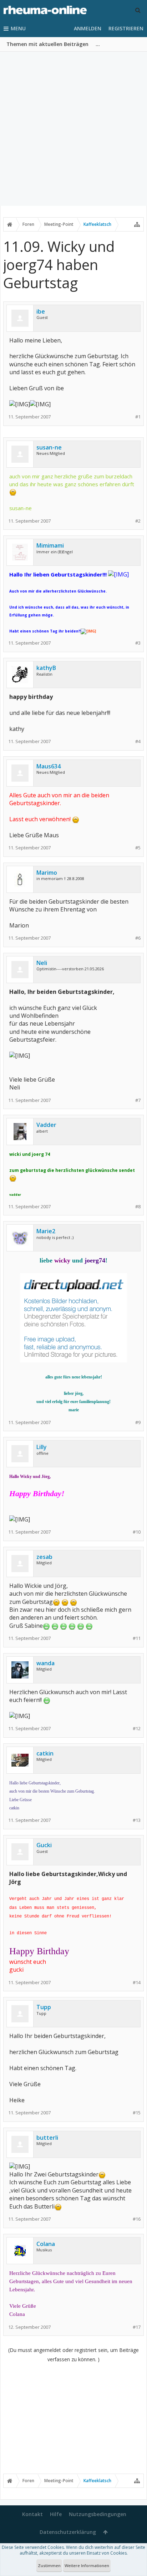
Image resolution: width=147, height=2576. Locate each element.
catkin (45, 1753)
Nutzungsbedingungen (98, 2514)
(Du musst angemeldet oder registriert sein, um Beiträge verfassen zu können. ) (73, 2355)
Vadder (46, 1125)
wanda (45, 1663)
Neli (42, 963)
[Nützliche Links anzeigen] (137, 224)
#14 (137, 1983)
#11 (137, 1638)
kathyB (46, 668)
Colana (46, 2244)
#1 (138, 417)
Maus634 (49, 766)
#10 (137, 1532)
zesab (44, 1557)
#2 (138, 521)
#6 (138, 938)
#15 (137, 2113)
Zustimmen (49, 2565)
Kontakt (32, 2514)
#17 (137, 2327)
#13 (137, 1820)
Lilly (42, 1447)
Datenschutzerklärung (68, 2532)
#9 (138, 1422)
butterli (47, 2138)
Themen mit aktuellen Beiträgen (47, 44)
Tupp (44, 2007)
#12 (137, 1729)
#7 (138, 1100)
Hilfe (56, 2514)
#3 (138, 643)
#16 (137, 2219)
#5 (138, 848)
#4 (138, 741)
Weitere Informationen (87, 2565)
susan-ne (49, 447)
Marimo (47, 873)
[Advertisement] (73, 129)
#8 (138, 1207)
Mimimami (50, 545)
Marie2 (46, 1231)
